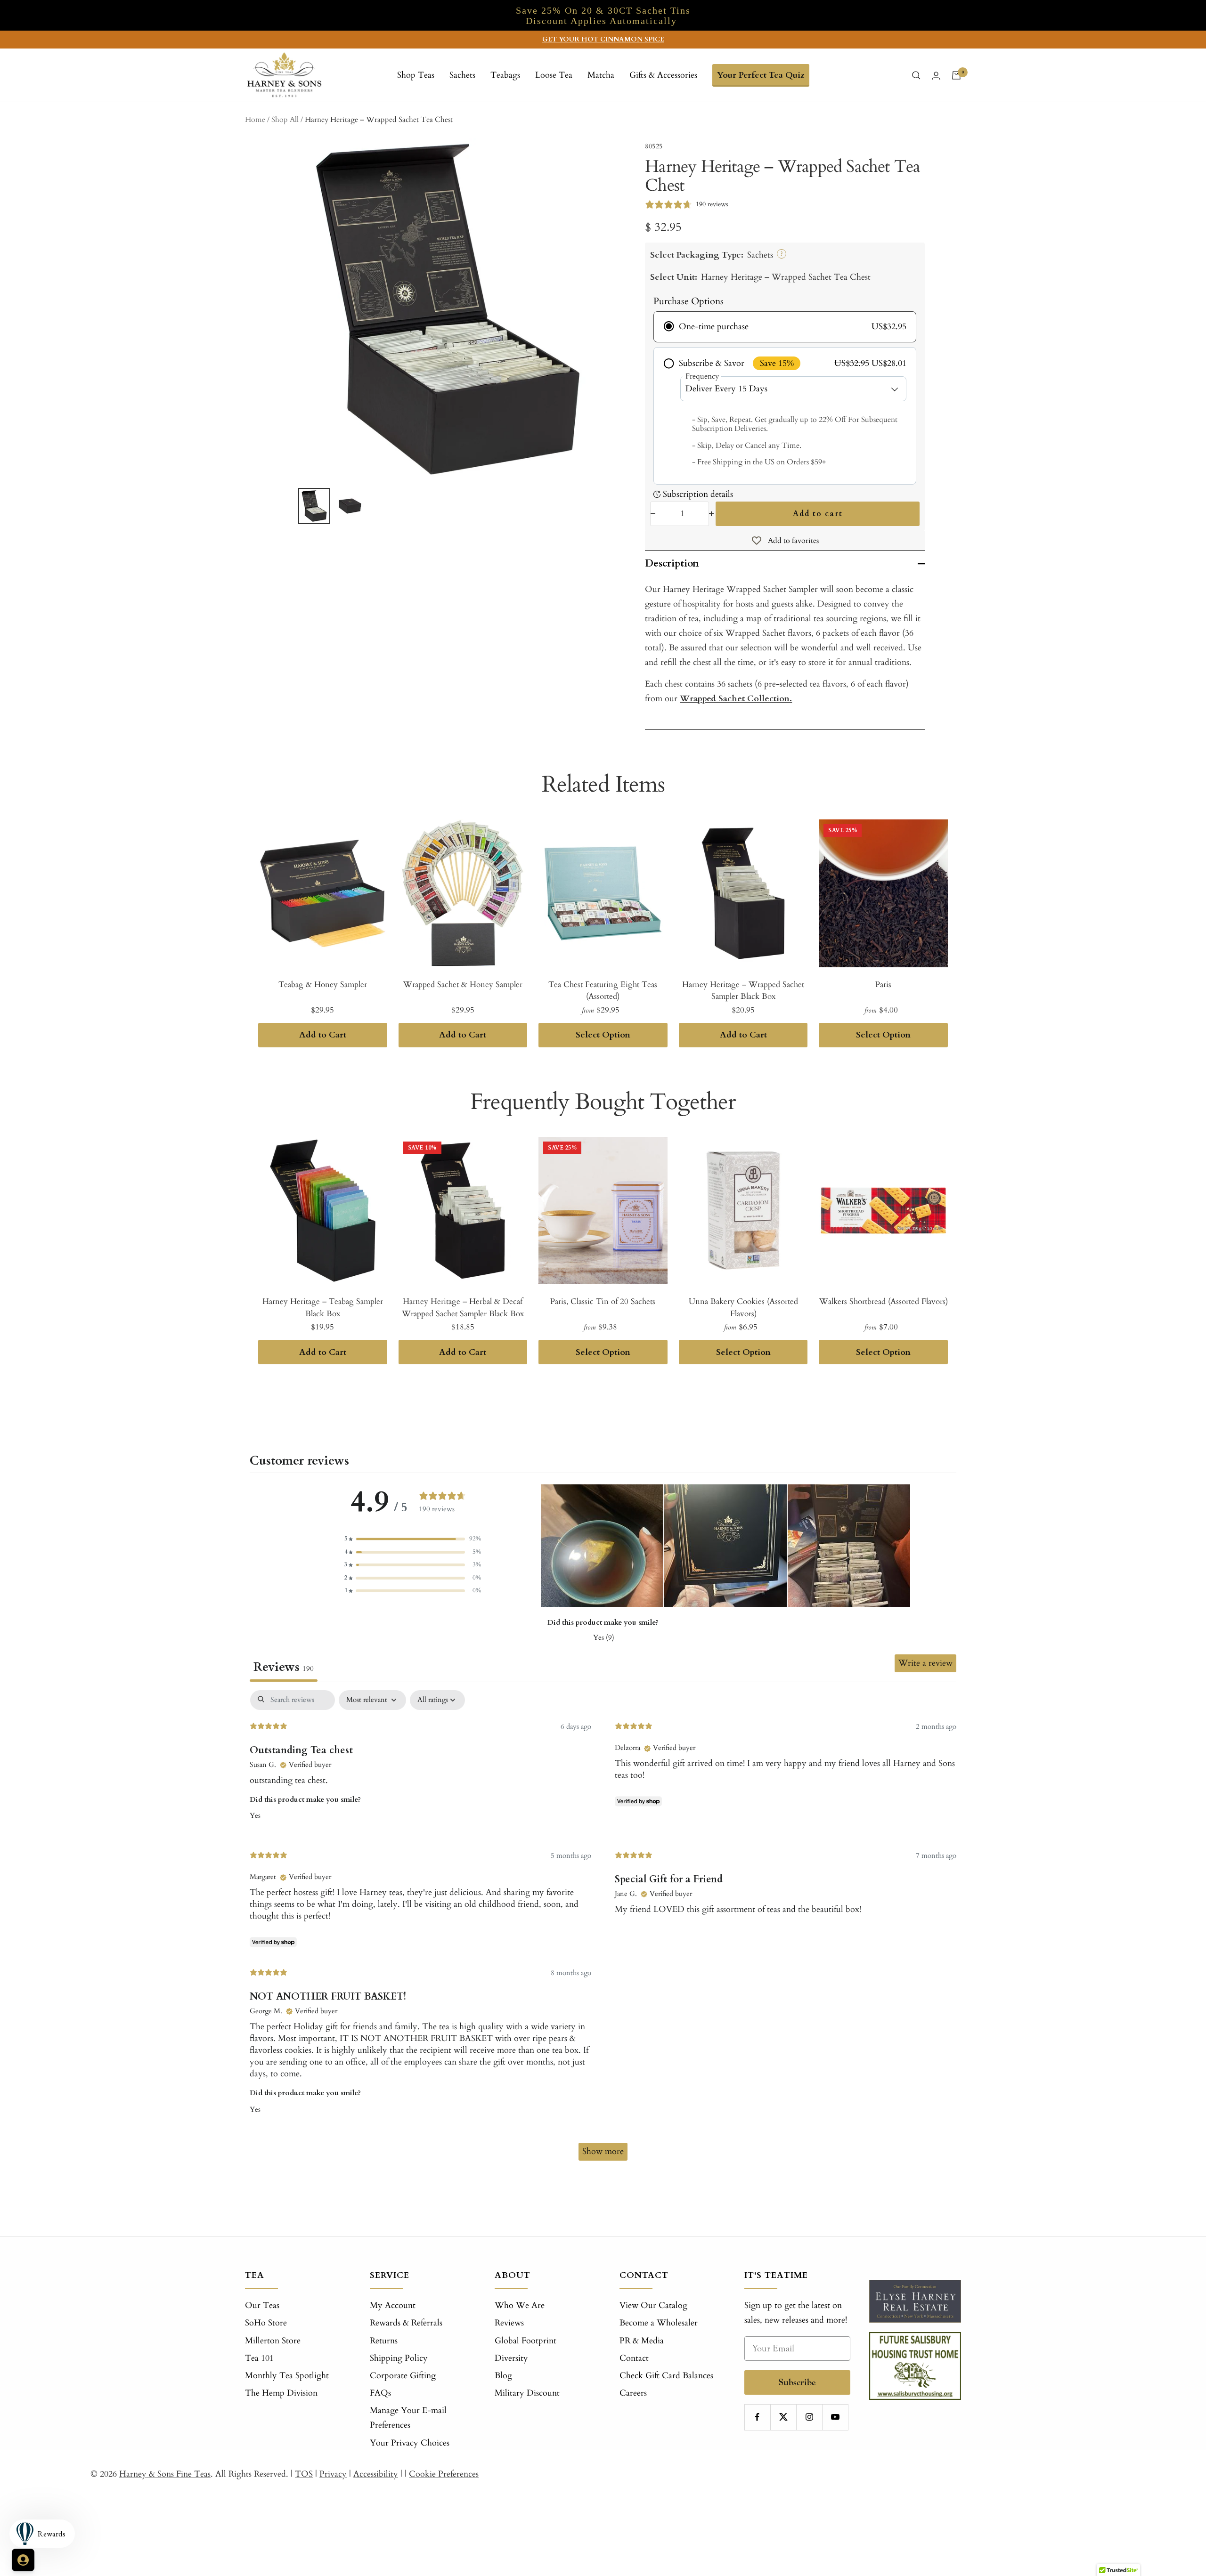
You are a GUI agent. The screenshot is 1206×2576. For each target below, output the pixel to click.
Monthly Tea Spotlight (287, 2376)
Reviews (509, 2323)
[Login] (936, 76)
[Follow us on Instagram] (809, 2417)
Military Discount (527, 2393)
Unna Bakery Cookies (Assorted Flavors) (743, 1308)
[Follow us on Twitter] (783, 2417)
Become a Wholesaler (659, 2323)
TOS (304, 2474)
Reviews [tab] (284, 1667)
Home (255, 120)
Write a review (925, 1663)
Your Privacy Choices (410, 2443)
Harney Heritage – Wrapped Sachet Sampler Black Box (743, 991)
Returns (384, 2341)
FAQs (380, 2393)
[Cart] (956, 75)
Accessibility (376, 2474)
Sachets (462, 75)
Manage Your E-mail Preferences (408, 2418)
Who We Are (520, 2305)
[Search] (916, 75)
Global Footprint (526, 2341)
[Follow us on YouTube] (835, 2417)
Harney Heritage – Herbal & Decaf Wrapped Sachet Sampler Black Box (463, 1308)
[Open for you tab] (23, 2560)
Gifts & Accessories (663, 75)
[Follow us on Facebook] (757, 2417)
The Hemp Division (281, 2393)
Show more (603, 2151)
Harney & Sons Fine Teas (165, 2474)
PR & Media (642, 2341)
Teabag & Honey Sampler (323, 984)
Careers (633, 2393)
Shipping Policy (399, 2358)
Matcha (601, 75)
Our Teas (262, 2305)
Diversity (511, 2358)
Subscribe (797, 2382)
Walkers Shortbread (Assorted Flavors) (884, 1301)
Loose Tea (554, 75)
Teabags (505, 75)
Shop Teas (416, 75)
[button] (413, 1539)
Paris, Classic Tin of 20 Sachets (603, 1301)
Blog (503, 2376)
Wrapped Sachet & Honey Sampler (463, 984)
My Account (393, 2305)
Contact (634, 2358)
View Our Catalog (653, 2305)
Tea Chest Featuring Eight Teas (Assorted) (603, 991)
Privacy (333, 2474)
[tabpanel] (603, 1930)
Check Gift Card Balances (666, 2376)
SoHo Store (266, 2323)
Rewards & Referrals (406, 2323)
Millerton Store (273, 2341)
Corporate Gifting (403, 2376)
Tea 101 (259, 2358)
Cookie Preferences (444, 2474)
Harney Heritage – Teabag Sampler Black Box (323, 1308)
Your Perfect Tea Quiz (761, 75)
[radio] (785, 327)
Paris (883, 984)
